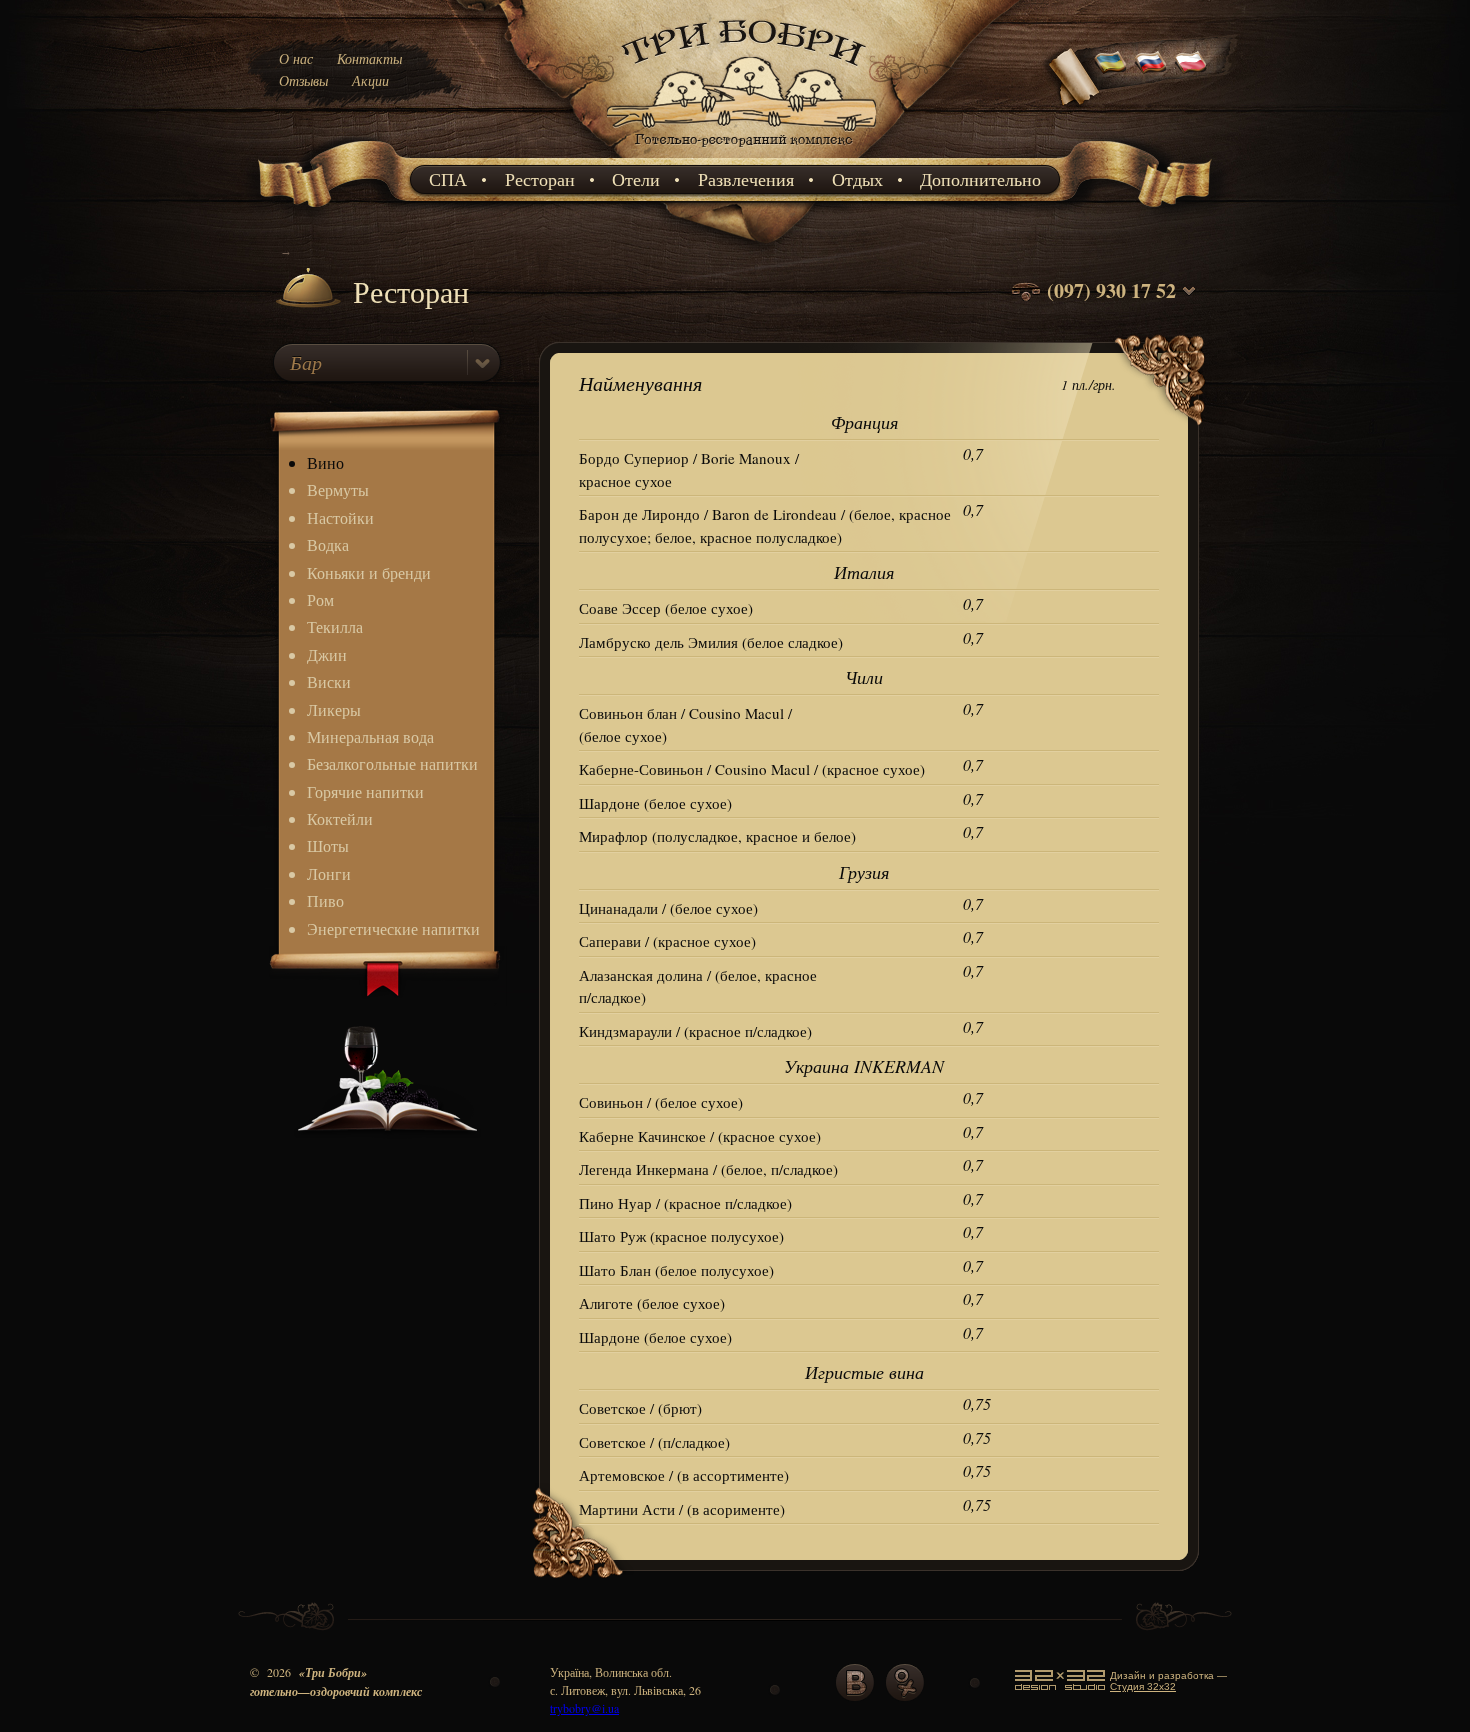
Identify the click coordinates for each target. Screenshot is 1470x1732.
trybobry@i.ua (584, 1708)
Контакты (369, 58)
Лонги (329, 873)
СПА (448, 179)
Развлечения (746, 179)
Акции (370, 80)
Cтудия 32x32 (1143, 1686)
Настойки (340, 517)
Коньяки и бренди (369, 572)
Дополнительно (980, 179)
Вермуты (338, 489)
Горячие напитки (365, 791)
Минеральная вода (370, 736)
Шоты (328, 845)
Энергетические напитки (393, 928)
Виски (329, 681)
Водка (328, 544)
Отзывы (303, 80)
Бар (306, 362)
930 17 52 (1136, 290)
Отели (636, 179)
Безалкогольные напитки (392, 763)
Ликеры (334, 709)
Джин (327, 654)
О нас (296, 58)
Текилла (335, 626)
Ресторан (540, 179)
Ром (320, 599)
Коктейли (340, 818)
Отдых (857, 179)
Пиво (325, 900)
